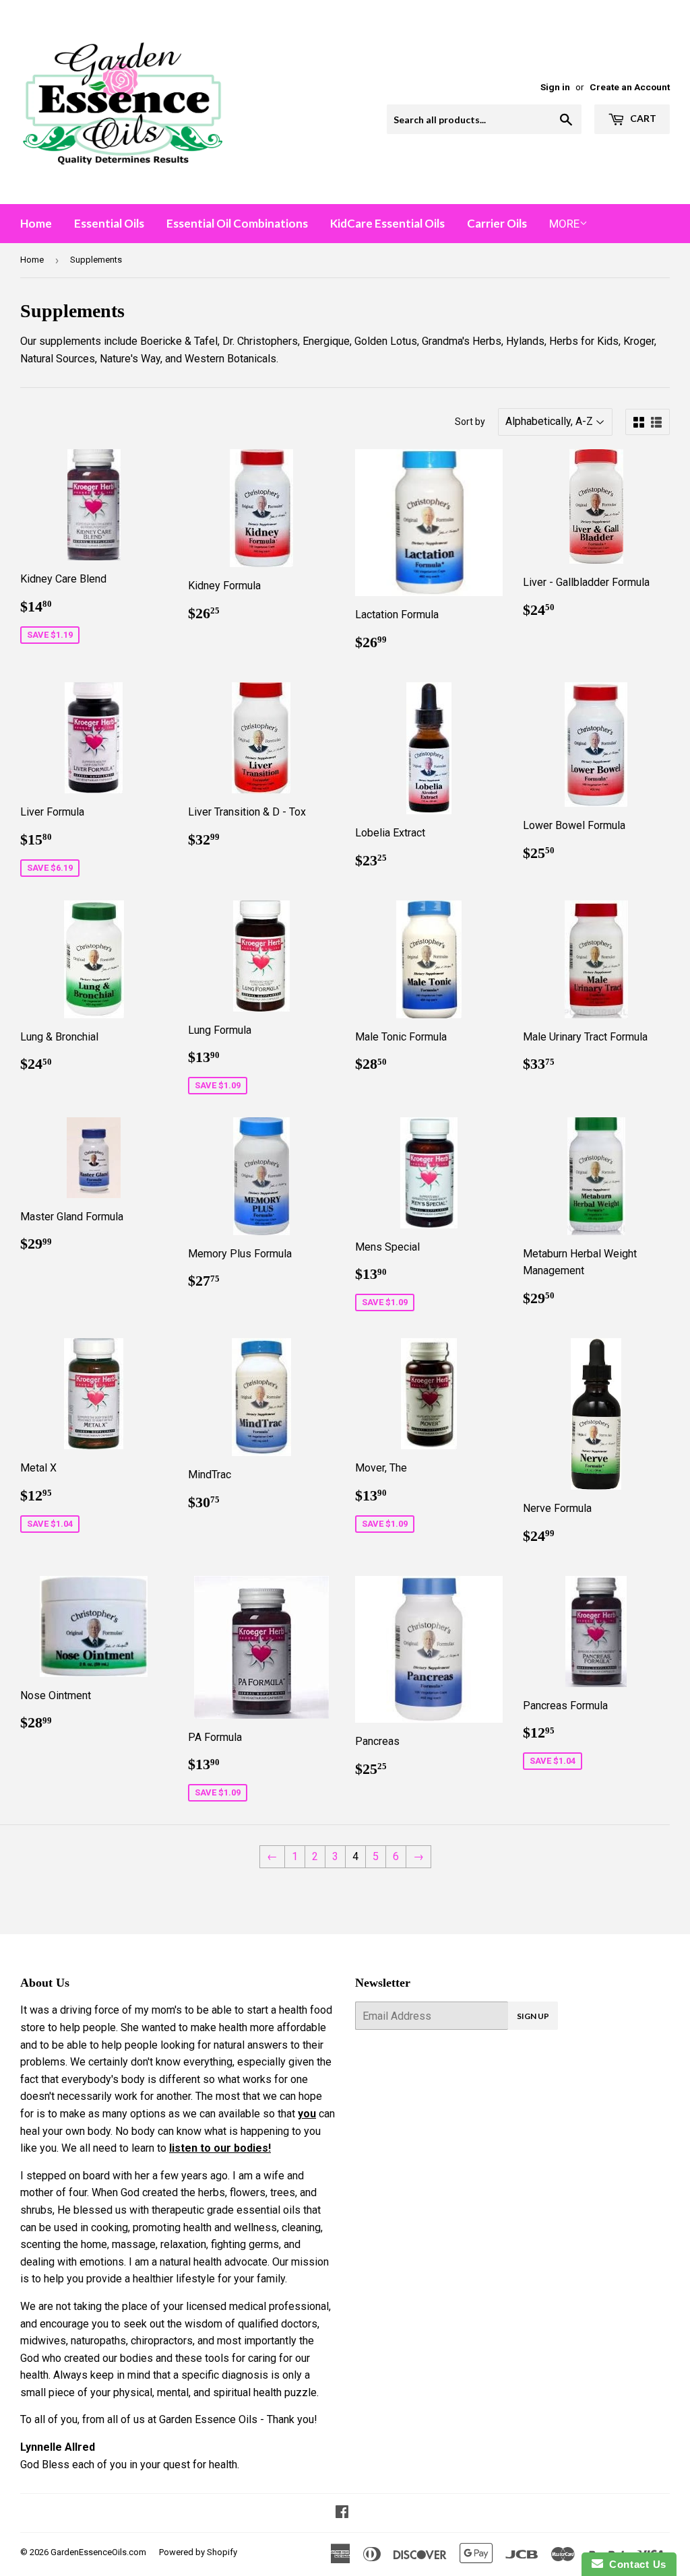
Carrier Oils (497, 223)
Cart (642, 118)
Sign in (555, 87)
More (564, 224)
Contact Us (635, 2564)
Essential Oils (109, 223)
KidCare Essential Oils (387, 223)
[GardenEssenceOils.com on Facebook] (342, 2513)
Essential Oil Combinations (237, 223)
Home (36, 223)
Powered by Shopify (198, 2552)
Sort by (470, 422)
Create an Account (630, 87)
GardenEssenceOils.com (98, 2552)
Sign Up (533, 2016)
